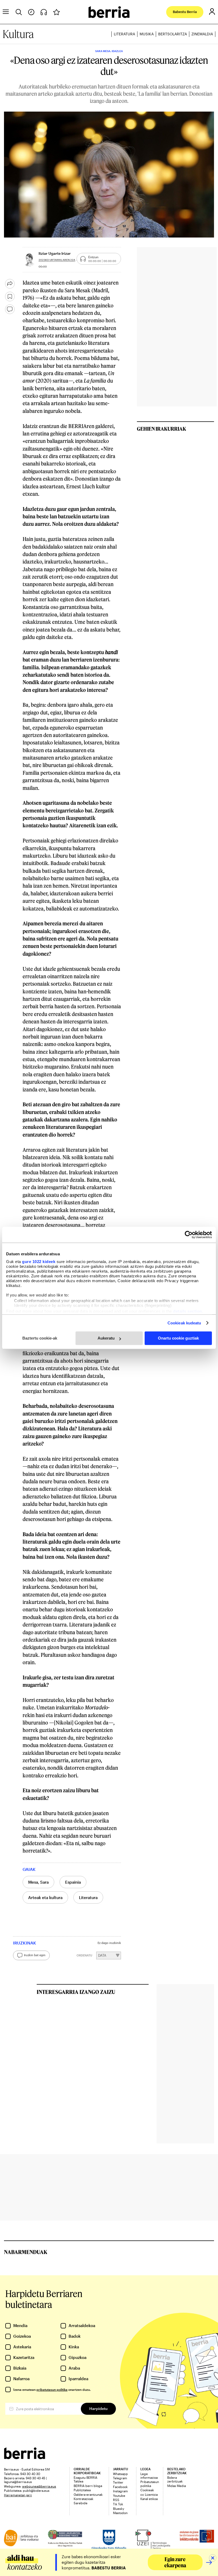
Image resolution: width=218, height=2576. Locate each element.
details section (188, 1311)
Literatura (124, 34)
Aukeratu (106, 1338)
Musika (147, 34)
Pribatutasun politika (150, 2484)
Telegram (120, 2478)
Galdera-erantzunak (88, 2494)
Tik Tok (118, 2504)
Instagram (120, 2491)
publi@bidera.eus (36, 2490)
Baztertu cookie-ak (40, 1338)
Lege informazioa (149, 2476)
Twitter (118, 2482)
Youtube (119, 2495)
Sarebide (81, 2503)
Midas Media (177, 2486)
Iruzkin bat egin (35, 1955)
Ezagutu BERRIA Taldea (85, 2479)
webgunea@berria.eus (39, 2486)
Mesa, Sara (38, 1882)
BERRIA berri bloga (88, 2486)
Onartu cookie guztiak (178, 1338)
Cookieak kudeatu (184, 1323)
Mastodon (120, 2513)
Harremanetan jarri (18, 2495)
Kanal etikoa (149, 2499)
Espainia (73, 1882)
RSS (116, 2500)
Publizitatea (82, 2490)
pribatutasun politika (52, 2389)
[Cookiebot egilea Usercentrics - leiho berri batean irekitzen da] (189, 1235)
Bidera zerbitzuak (175, 2479)
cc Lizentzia (149, 2494)
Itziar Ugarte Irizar (55, 253)
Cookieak (147, 2490)
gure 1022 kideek (39, 1262)
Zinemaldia (202, 34)
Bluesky (119, 2509)
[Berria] (25, 2457)
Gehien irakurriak (162, 429)
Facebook (120, 2487)
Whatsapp (120, 2474)
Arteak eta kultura (45, 1897)
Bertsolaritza (173, 34)
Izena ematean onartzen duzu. (52, 2389)
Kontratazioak (83, 2499)
